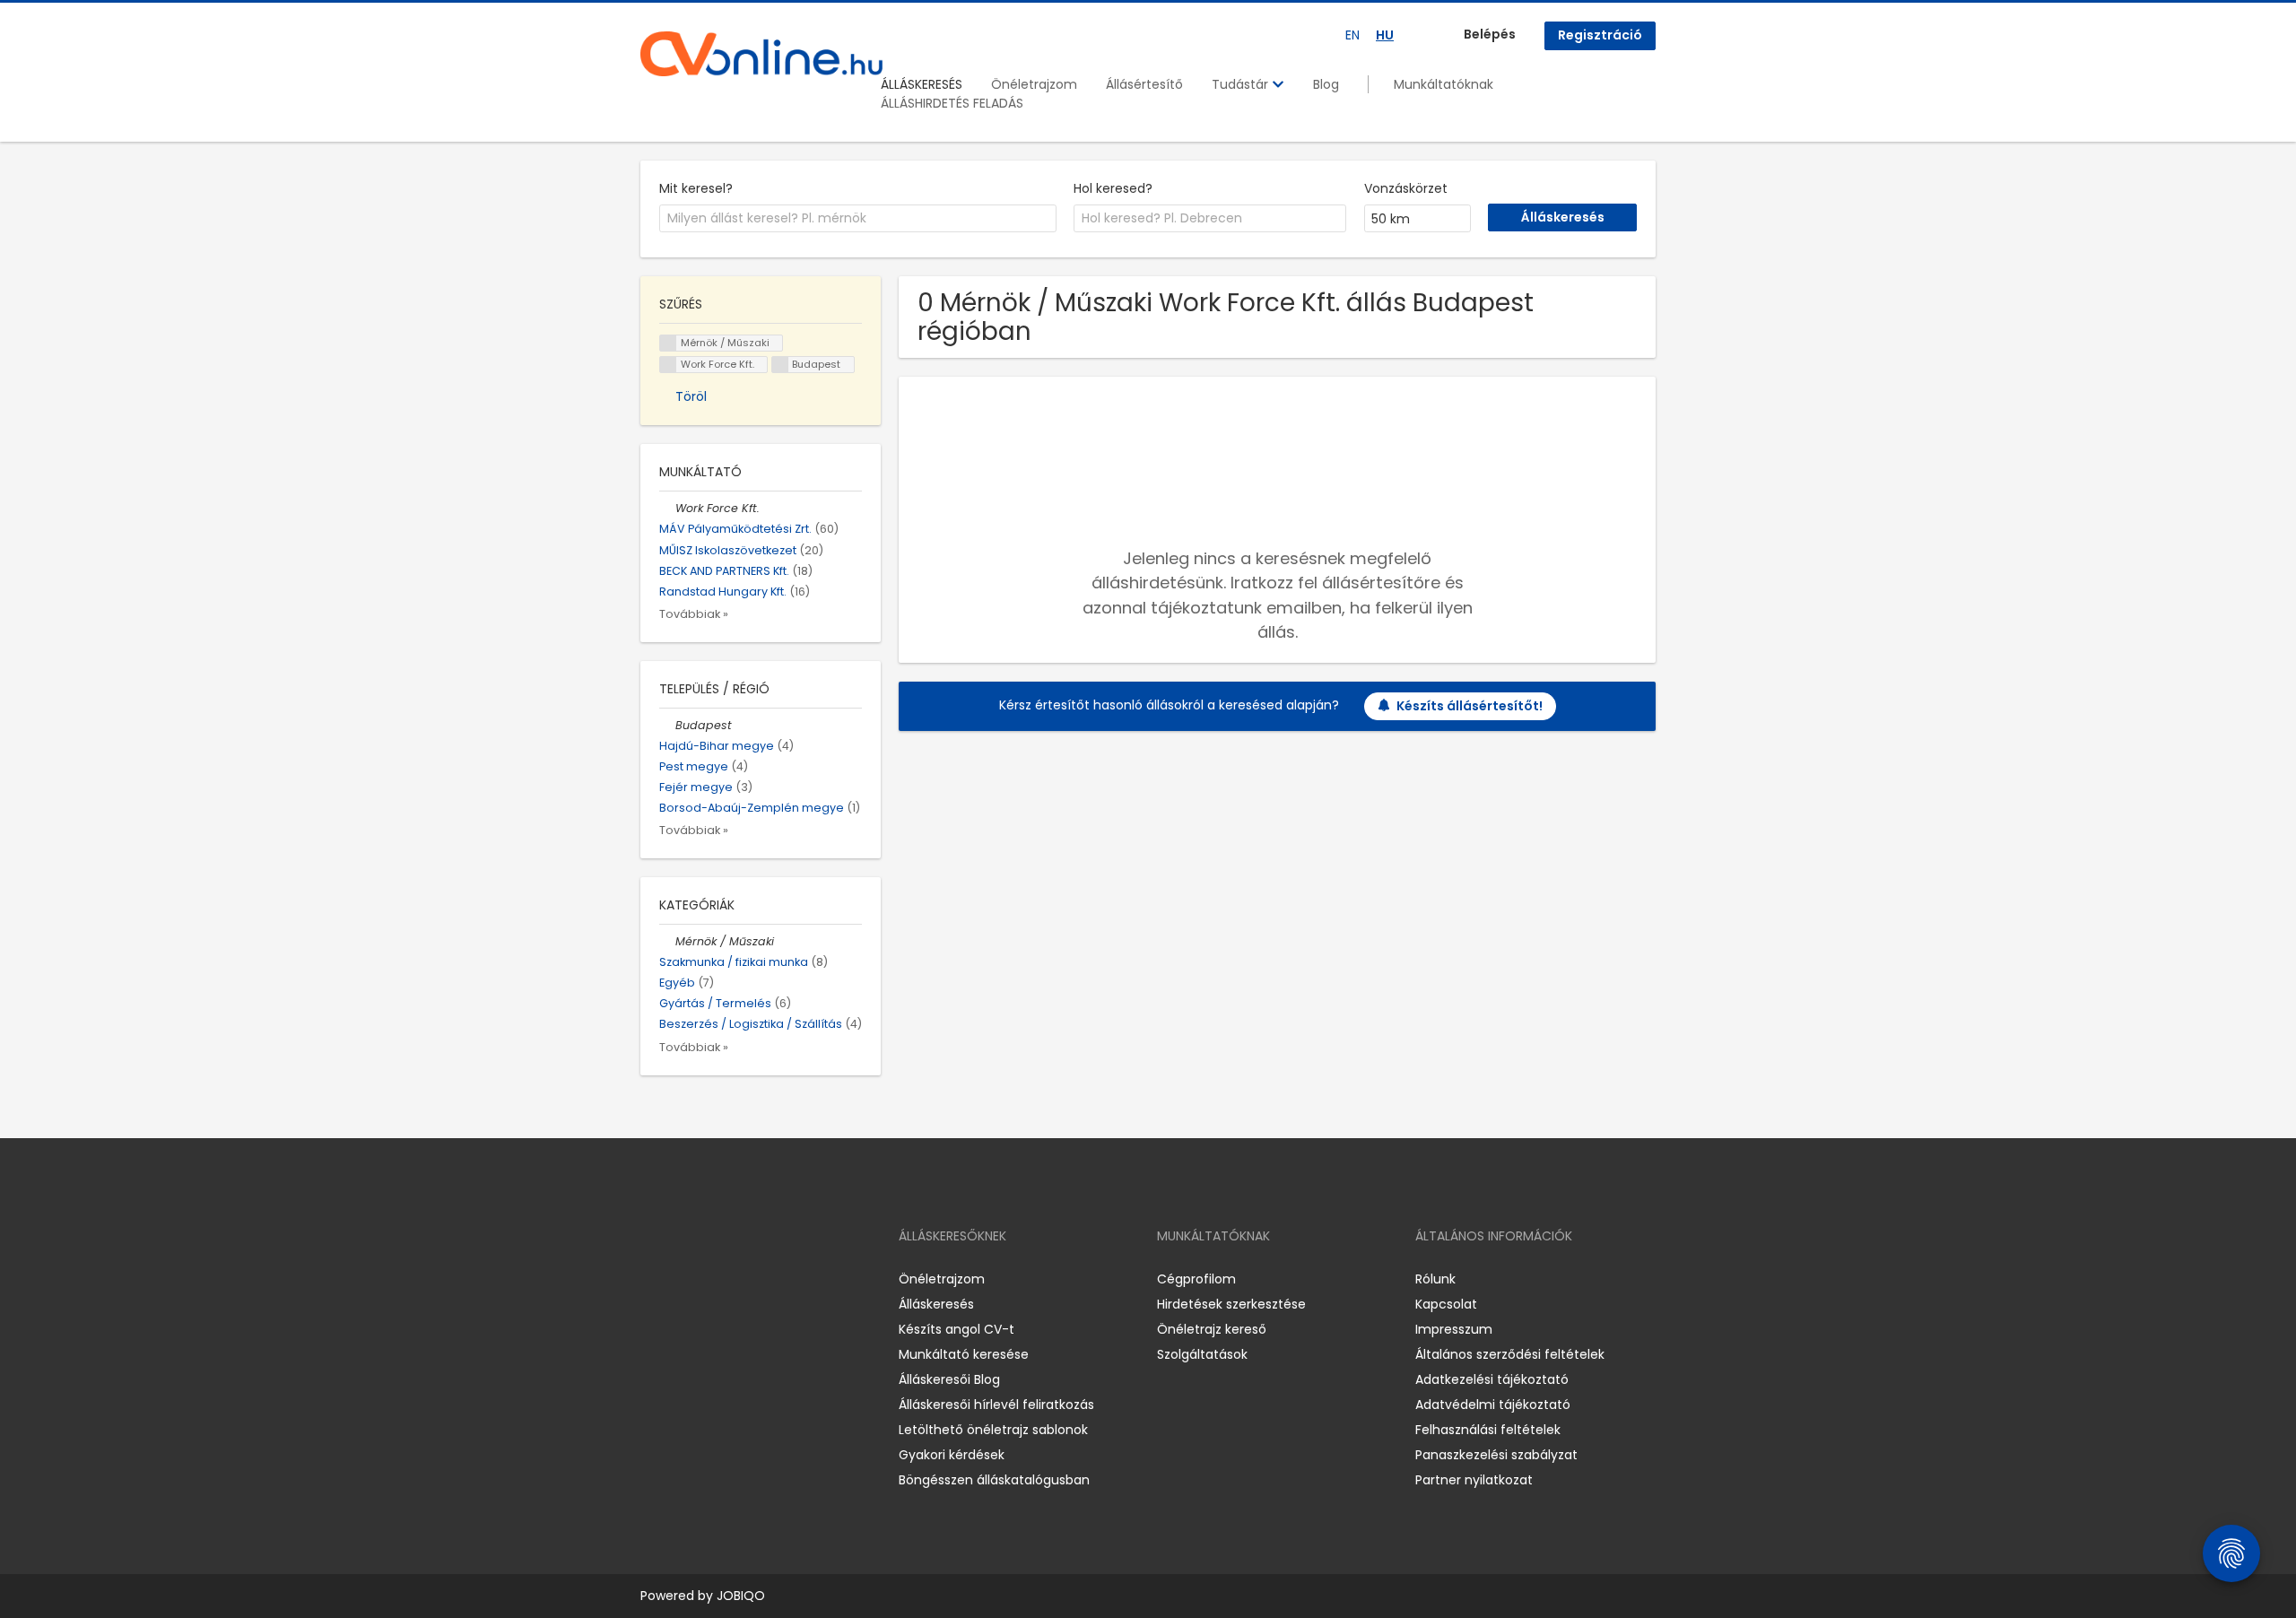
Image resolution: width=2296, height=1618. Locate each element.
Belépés (1490, 34)
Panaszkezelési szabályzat (1496, 1455)
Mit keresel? (696, 188)
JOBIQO (741, 1596)
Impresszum (1454, 1329)
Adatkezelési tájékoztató (1492, 1379)
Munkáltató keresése (964, 1354)
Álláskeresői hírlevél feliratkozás (996, 1405)
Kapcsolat (1446, 1304)
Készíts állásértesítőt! (1470, 706)
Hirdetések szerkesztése (1231, 1304)
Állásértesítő (1144, 84)
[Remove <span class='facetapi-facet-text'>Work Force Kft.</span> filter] (668, 365)
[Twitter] (739, 1279)
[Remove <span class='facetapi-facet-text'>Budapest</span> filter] (780, 365)
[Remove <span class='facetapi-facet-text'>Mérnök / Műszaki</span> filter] (668, 343)
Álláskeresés (936, 1304)
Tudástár (1242, 84)
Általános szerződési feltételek (1510, 1354)
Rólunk (1435, 1279)
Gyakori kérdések (952, 1455)
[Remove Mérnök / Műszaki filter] (667, 941)
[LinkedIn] (713, 1279)
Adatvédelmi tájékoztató (1493, 1405)
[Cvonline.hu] (761, 54)
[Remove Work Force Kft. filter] (667, 508)
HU (1385, 35)
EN (1352, 35)
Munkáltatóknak (1444, 84)
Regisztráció (1600, 35)
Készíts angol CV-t (957, 1329)
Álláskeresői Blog (949, 1379)
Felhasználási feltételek (1488, 1430)
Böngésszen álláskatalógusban (994, 1480)
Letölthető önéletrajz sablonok (993, 1430)
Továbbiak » (694, 614)
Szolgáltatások (1202, 1354)
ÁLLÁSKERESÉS (922, 84)
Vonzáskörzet (1406, 188)
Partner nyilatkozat (1474, 1480)
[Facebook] (653, 1279)
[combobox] (858, 219)
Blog (1326, 84)
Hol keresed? (1113, 188)
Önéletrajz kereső (1212, 1329)
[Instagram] (683, 1279)
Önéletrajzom (1034, 84)
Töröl (691, 396)
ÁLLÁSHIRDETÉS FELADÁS (952, 103)
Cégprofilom (1196, 1279)
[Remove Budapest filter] (667, 725)
